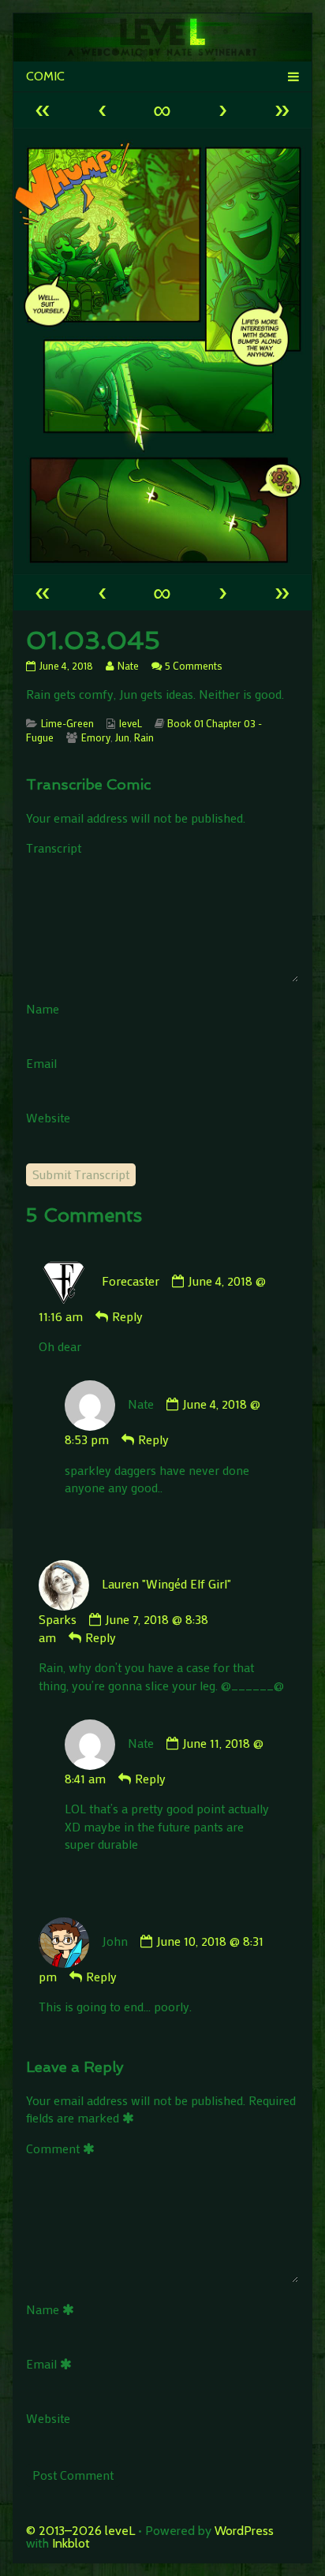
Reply (127, 1316)
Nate (128, 666)
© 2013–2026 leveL (80, 2531)
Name (43, 1008)
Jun (122, 737)
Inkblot (71, 2543)
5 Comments (194, 666)
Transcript (54, 847)
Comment (63, 2148)
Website (48, 1117)
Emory (96, 737)
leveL (131, 723)
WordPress (244, 2531)
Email (41, 1063)
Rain (144, 737)
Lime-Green (67, 723)
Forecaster (131, 1281)
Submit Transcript (81, 1174)
